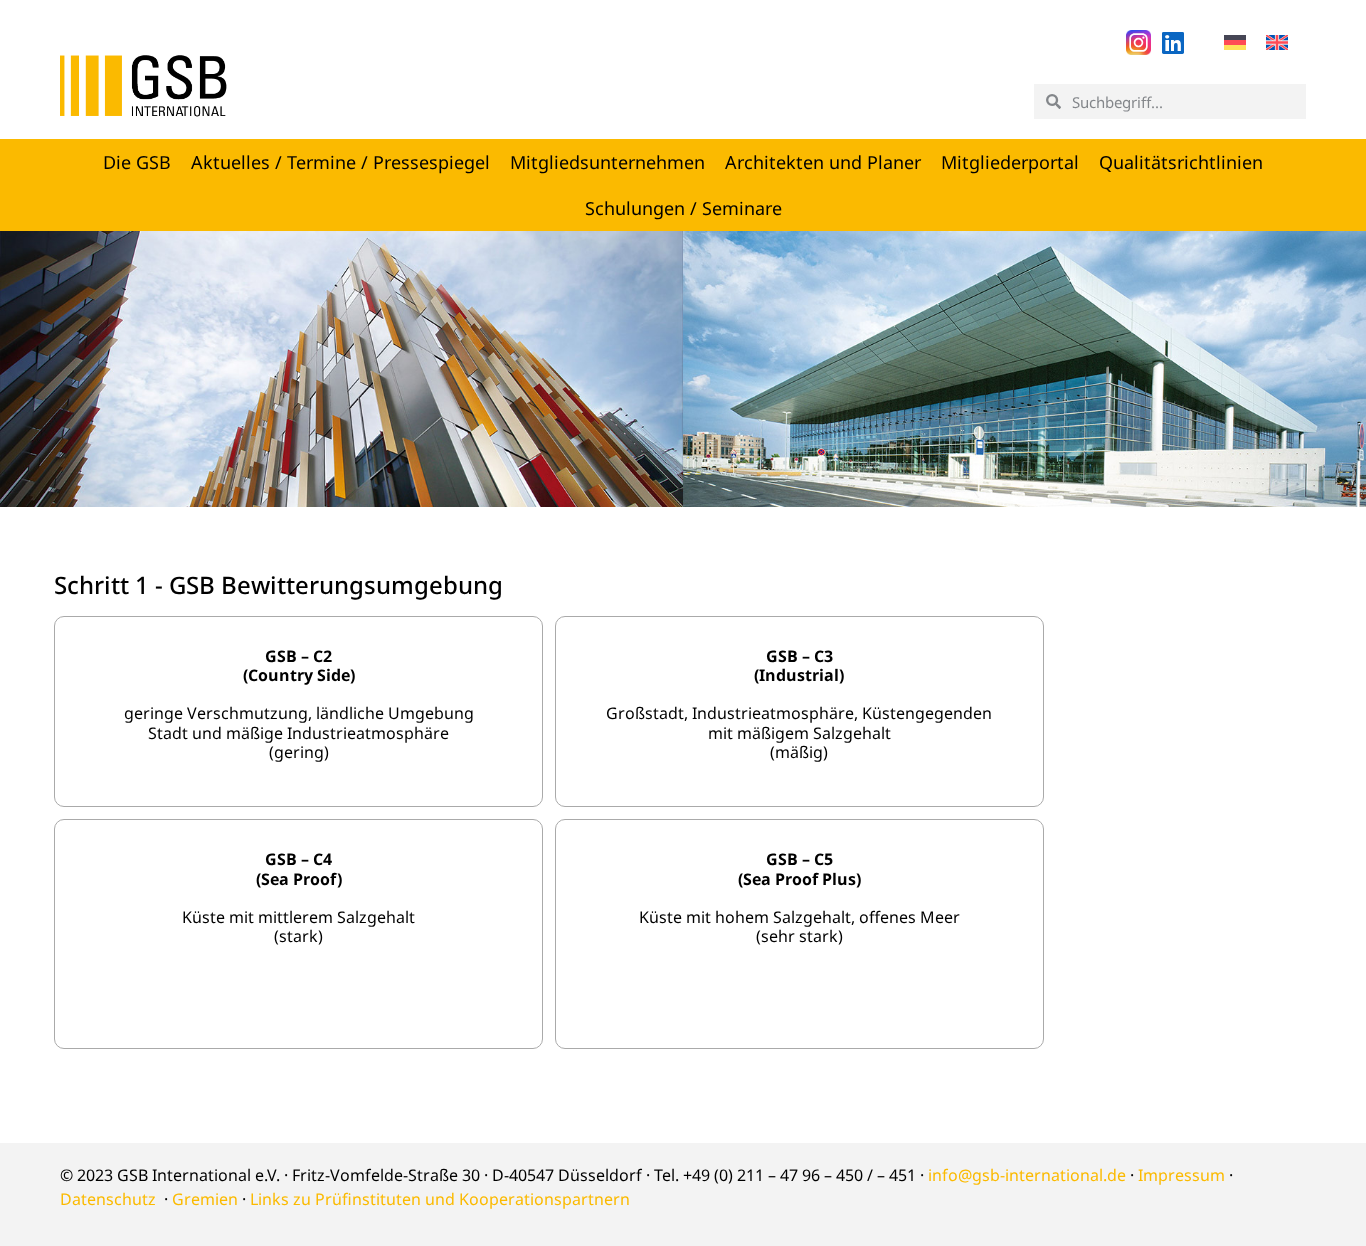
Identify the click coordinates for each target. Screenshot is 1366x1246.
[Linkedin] (1173, 42)
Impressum (1181, 1175)
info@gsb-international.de (1027, 1175)
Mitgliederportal (1010, 162)
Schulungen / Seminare (683, 208)
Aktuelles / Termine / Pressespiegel (340, 162)
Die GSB (137, 162)
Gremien (205, 1199)
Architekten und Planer (823, 162)
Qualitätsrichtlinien (1181, 162)
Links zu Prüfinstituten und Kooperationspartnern (440, 1199)
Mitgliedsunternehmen (607, 162)
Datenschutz (108, 1199)
